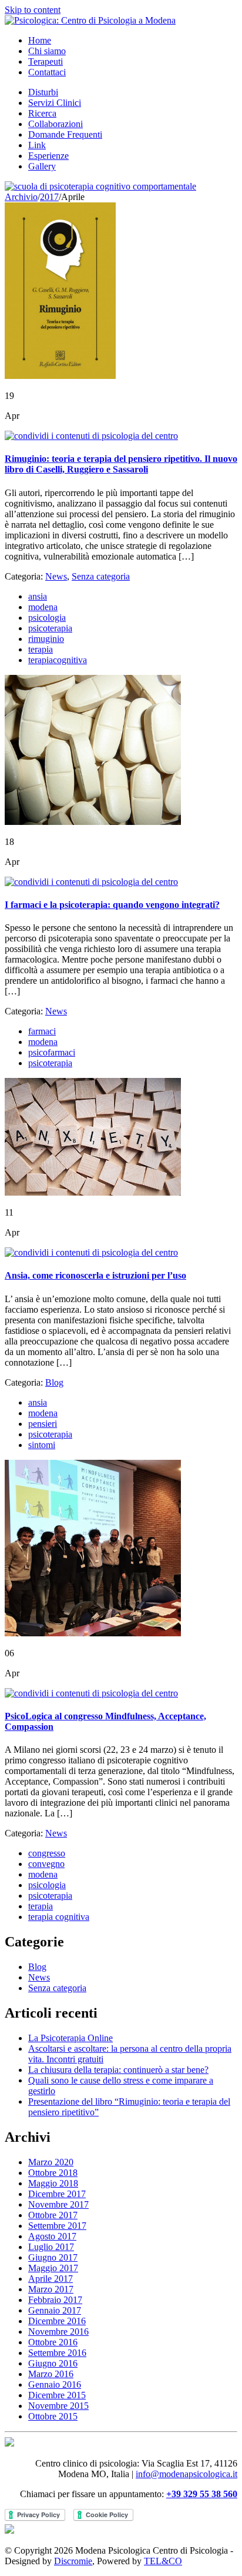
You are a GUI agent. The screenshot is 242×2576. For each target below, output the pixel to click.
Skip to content (33, 10)
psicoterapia (50, 628)
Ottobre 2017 (53, 2215)
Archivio (21, 197)
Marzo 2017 (51, 2289)
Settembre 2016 (57, 2353)
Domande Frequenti (65, 134)
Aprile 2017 (51, 2279)
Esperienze (48, 156)
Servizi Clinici (55, 103)
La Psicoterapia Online (70, 2038)
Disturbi (43, 92)
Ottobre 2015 (53, 2416)
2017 (49, 197)
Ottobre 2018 (53, 2173)
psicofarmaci (52, 1052)
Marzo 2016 (51, 2374)
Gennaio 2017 (55, 2310)
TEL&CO (163, 2561)
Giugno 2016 (53, 2363)
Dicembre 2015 (57, 2395)
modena (43, 607)
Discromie (73, 2561)
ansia (38, 596)
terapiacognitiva (58, 660)
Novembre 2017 (58, 2204)
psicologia (47, 618)
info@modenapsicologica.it (186, 2474)
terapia (41, 649)
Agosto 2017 (52, 2236)
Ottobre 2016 (53, 2342)
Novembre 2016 (58, 2332)
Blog (54, 1382)
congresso (47, 1853)
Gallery (42, 166)
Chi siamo (47, 51)
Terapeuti (46, 61)
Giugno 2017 (53, 2257)
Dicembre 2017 (57, 2194)
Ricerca (42, 113)
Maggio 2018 (53, 2183)
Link (37, 145)
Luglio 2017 (51, 2247)
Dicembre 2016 (57, 2321)
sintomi (42, 1445)
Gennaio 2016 (55, 2384)
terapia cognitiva (59, 1917)
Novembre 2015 (58, 2406)
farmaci (42, 1031)
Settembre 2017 (57, 2226)
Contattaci (47, 72)
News (56, 576)
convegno (46, 1864)
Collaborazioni (56, 124)
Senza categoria (101, 576)
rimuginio (46, 639)
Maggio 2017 (53, 2268)
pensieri (43, 1424)
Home (40, 40)
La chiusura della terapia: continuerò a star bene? (118, 2070)
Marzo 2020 (51, 2162)
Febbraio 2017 (55, 2300)
